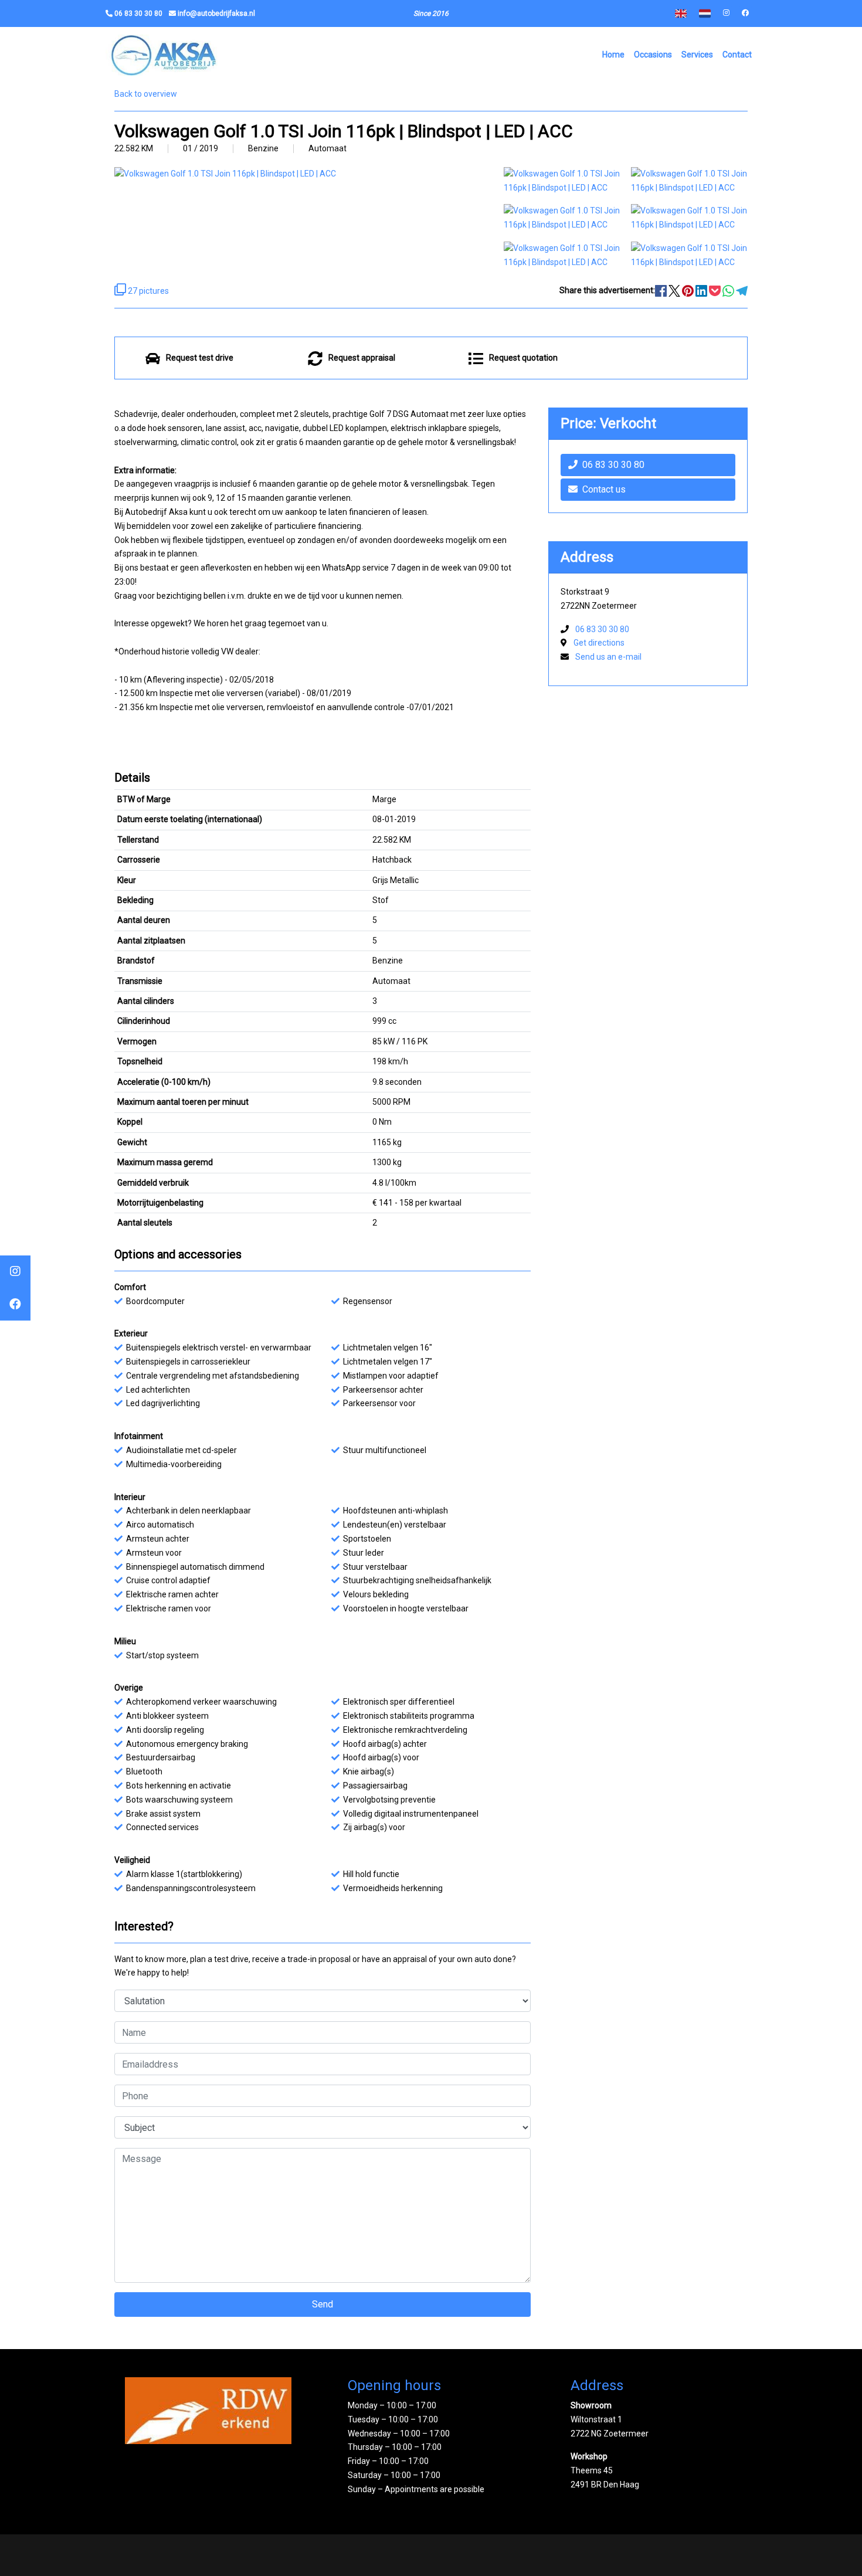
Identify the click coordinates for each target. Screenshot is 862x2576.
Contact (737, 55)
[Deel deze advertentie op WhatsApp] (729, 290)
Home (613, 55)
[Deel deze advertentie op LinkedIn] (702, 290)
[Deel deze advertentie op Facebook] (662, 290)
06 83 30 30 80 (613, 465)
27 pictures (147, 291)
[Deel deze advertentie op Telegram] (742, 290)
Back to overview (146, 94)
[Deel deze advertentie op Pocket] (716, 290)
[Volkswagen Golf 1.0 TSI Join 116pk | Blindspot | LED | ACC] (562, 180)
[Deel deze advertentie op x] (674, 290)
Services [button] (697, 55)
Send (323, 2304)
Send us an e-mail (608, 657)
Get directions (599, 643)
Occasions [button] (653, 55)
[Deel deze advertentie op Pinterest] (689, 290)
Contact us (604, 489)
